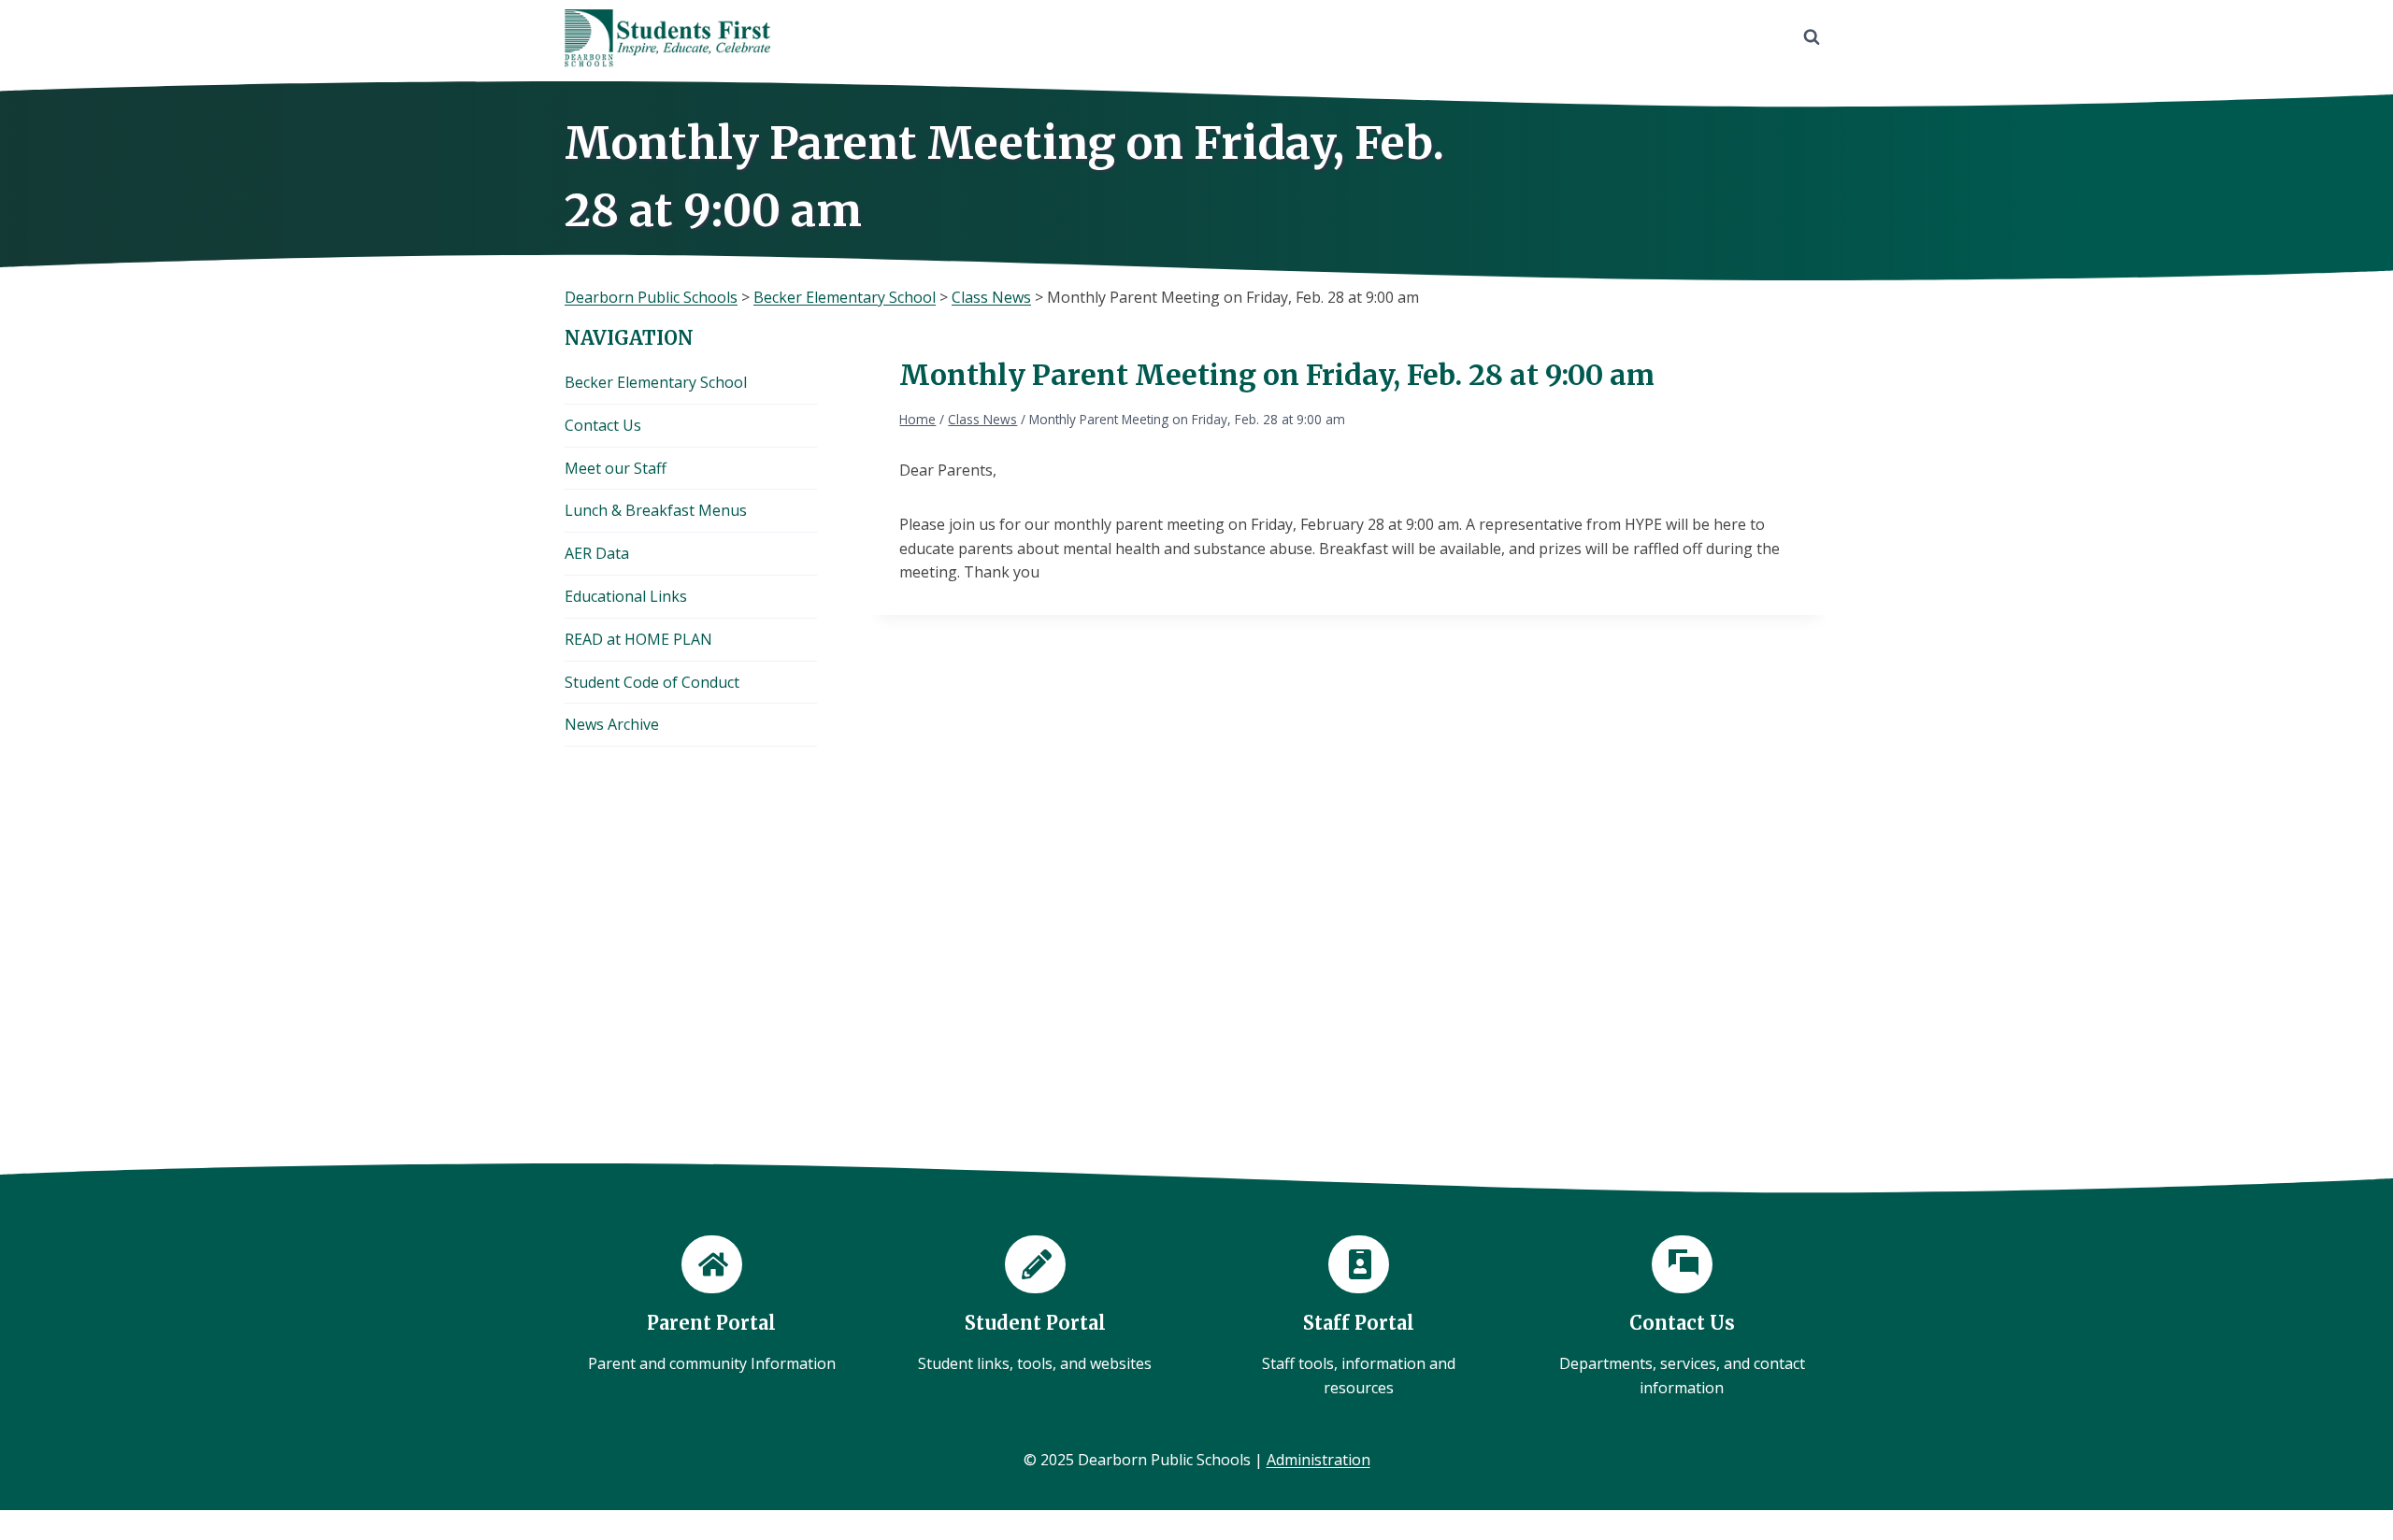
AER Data (597, 553)
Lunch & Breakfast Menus (656, 510)
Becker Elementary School (656, 382)
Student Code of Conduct (652, 682)
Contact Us (603, 425)
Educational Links (626, 596)
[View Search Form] (1812, 37)
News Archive (612, 724)
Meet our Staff (616, 468)
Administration (1318, 1460)
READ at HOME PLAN (638, 639)
